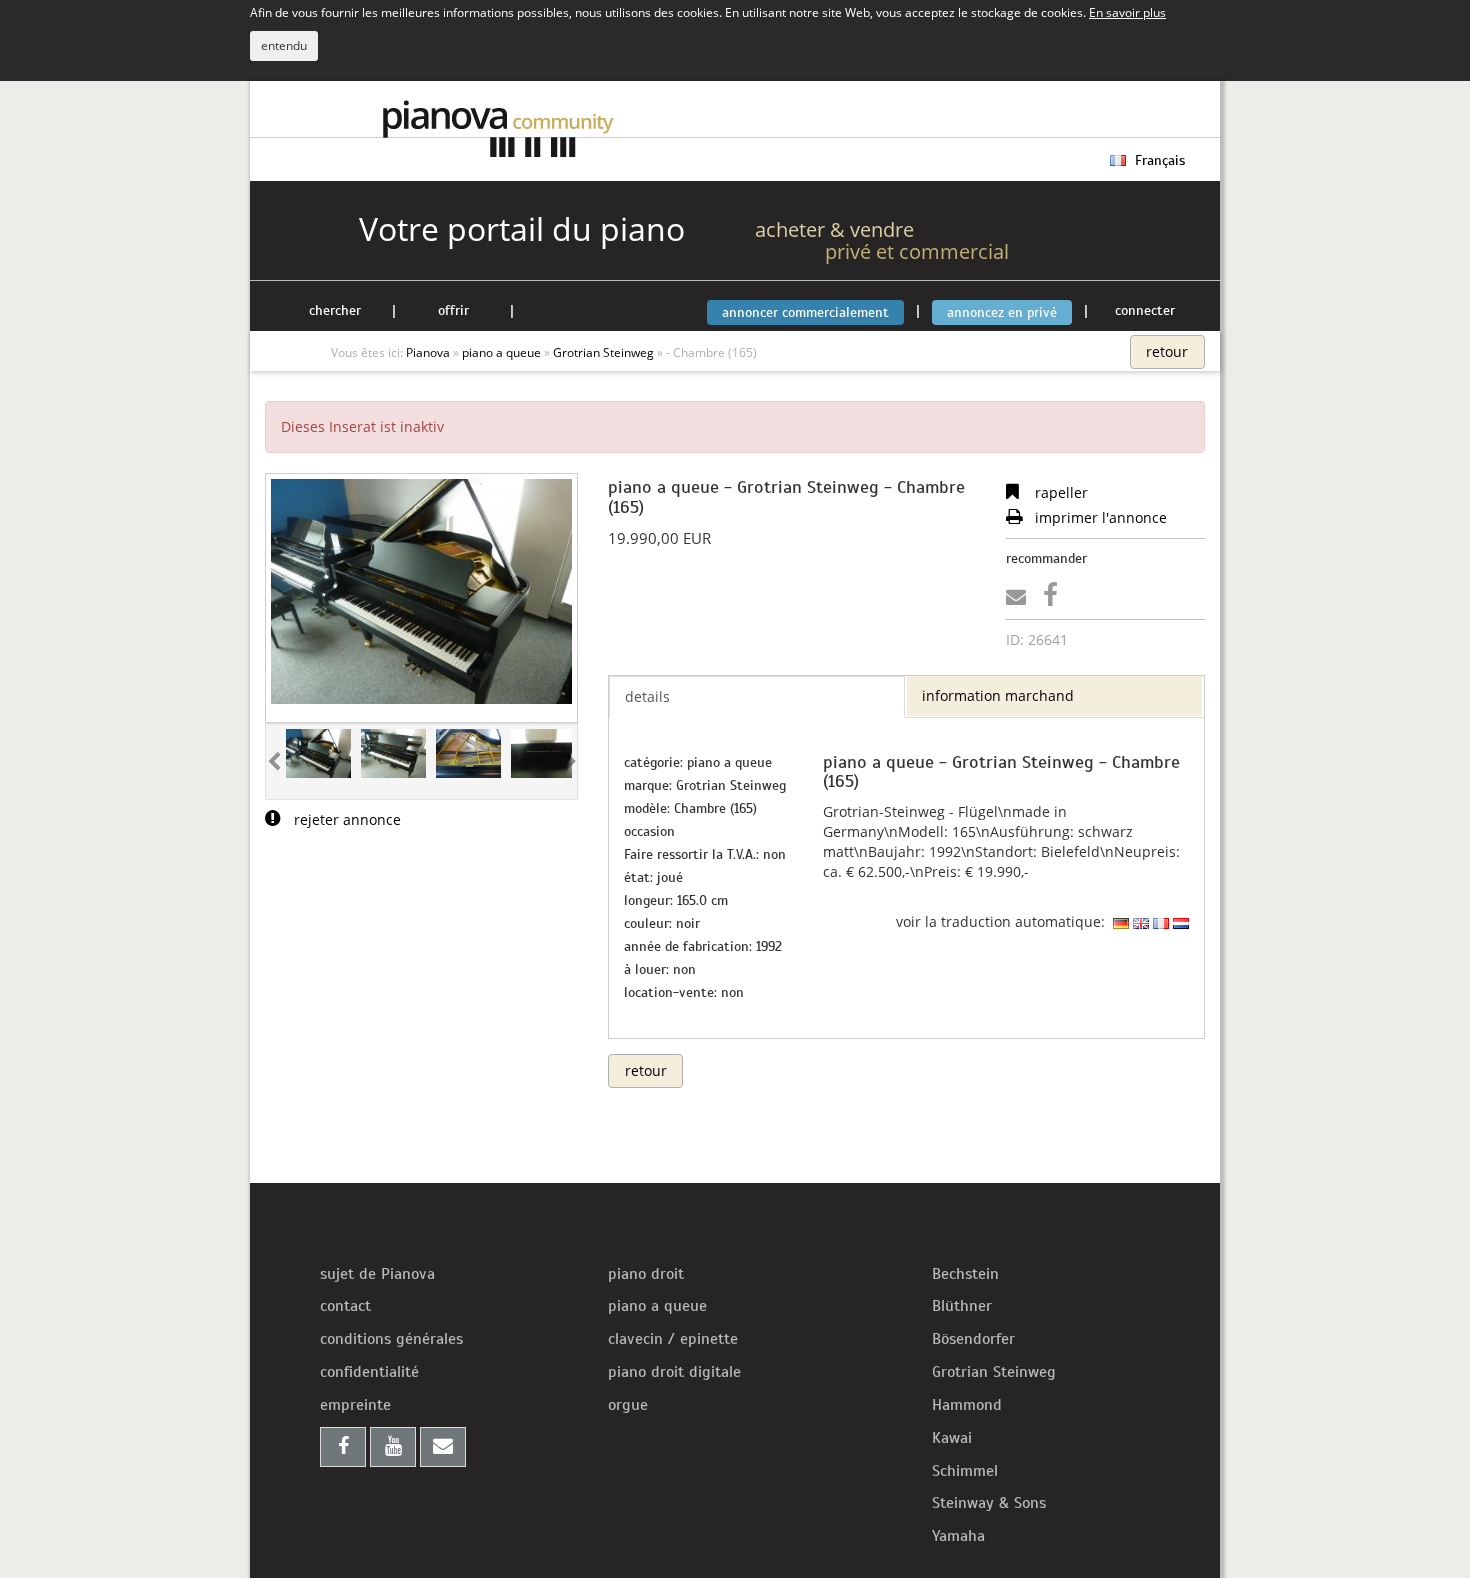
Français (1158, 160)
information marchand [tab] (998, 695)
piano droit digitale (674, 1372)
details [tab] (647, 696)
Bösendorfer (973, 1339)
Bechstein (965, 1274)
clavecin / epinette (673, 1339)
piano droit (646, 1274)
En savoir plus (1127, 12)
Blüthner (962, 1306)
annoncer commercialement (805, 312)
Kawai (952, 1438)
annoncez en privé (1002, 312)
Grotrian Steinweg (994, 1372)
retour (1167, 351)
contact (345, 1306)
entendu (284, 45)
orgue (628, 1405)
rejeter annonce (345, 819)
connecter (1145, 310)
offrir (453, 310)
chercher (335, 310)
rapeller (1059, 492)
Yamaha (958, 1536)
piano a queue (657, 1306)
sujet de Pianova (377, 1274)
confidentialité (369, 1372)
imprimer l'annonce (1099, 517)
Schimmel (965, 1471)
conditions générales (391, 1339)
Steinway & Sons (989, 1503)
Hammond (967, 1405)
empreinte (355, 1405)
